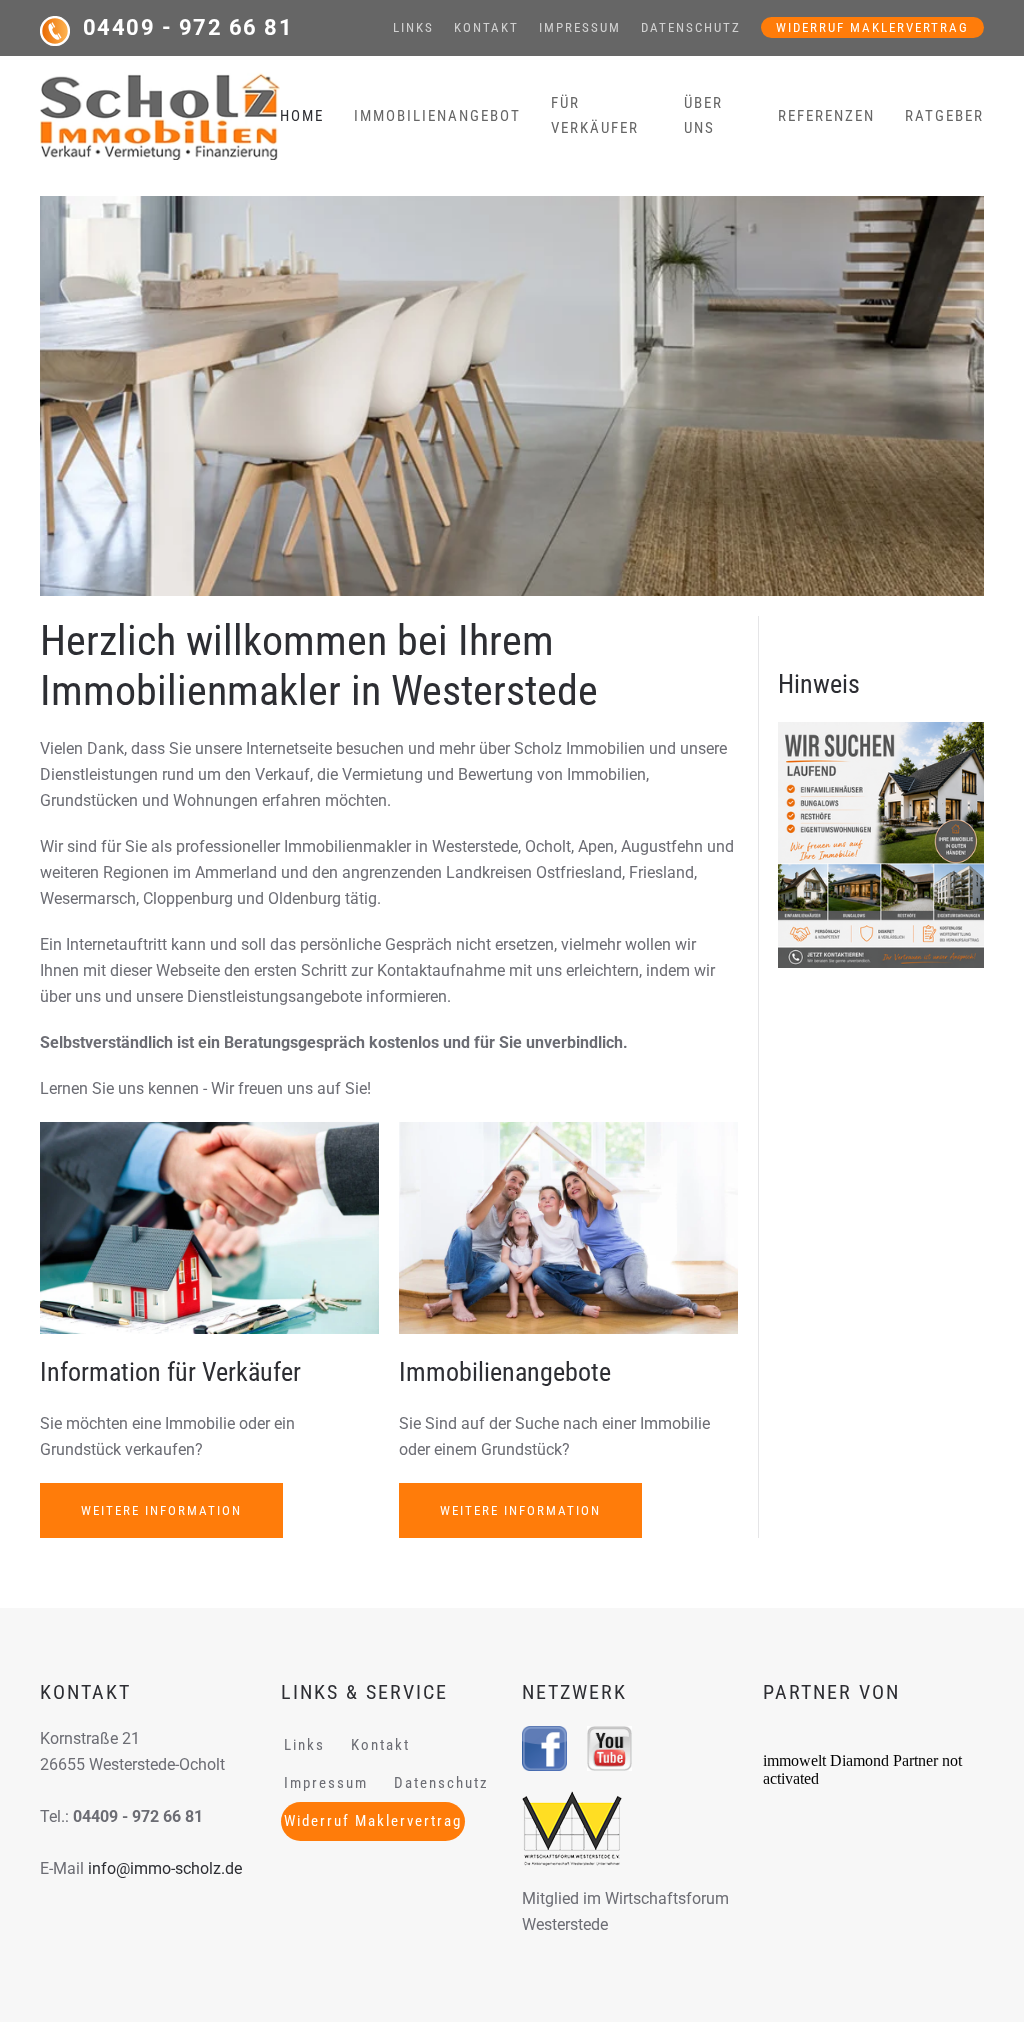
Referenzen (826, 116)
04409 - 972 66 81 (188, 27)
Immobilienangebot (437, 116)
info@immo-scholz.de (165, 1868)
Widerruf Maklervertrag (872, 27)
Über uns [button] (703, 115)
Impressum (580, 27)
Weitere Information (161, 1510)
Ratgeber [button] (944, 116)
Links (413, 27)
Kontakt (486, 27)
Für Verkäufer (595, 115)
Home (302, 116)
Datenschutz (691, 27)
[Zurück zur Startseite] (160, 116)
